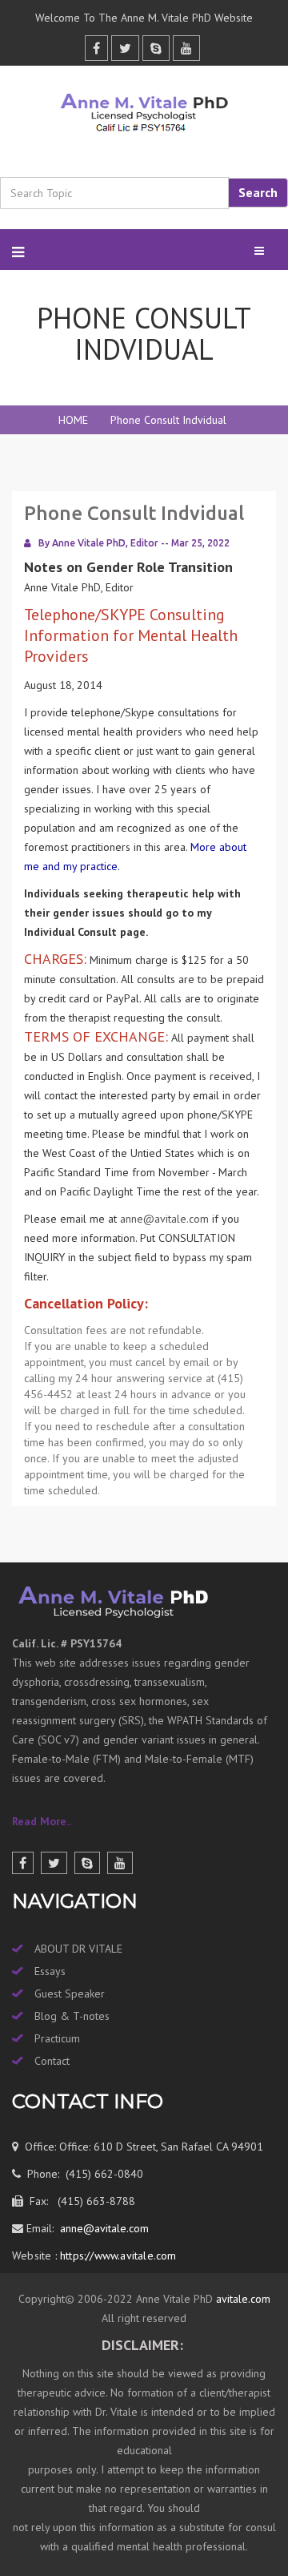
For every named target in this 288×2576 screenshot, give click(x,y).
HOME (73, 420)
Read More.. (42, 1821)
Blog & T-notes (72, 2016)
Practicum (57, 2038)
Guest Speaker (70, 1993)
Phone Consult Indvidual (168, 420)
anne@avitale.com (164, 1219)
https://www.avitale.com (117, 2256)
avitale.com (242, 2299)
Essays (50, 1971)
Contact (52, 2061)
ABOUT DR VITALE (78, 1949)
